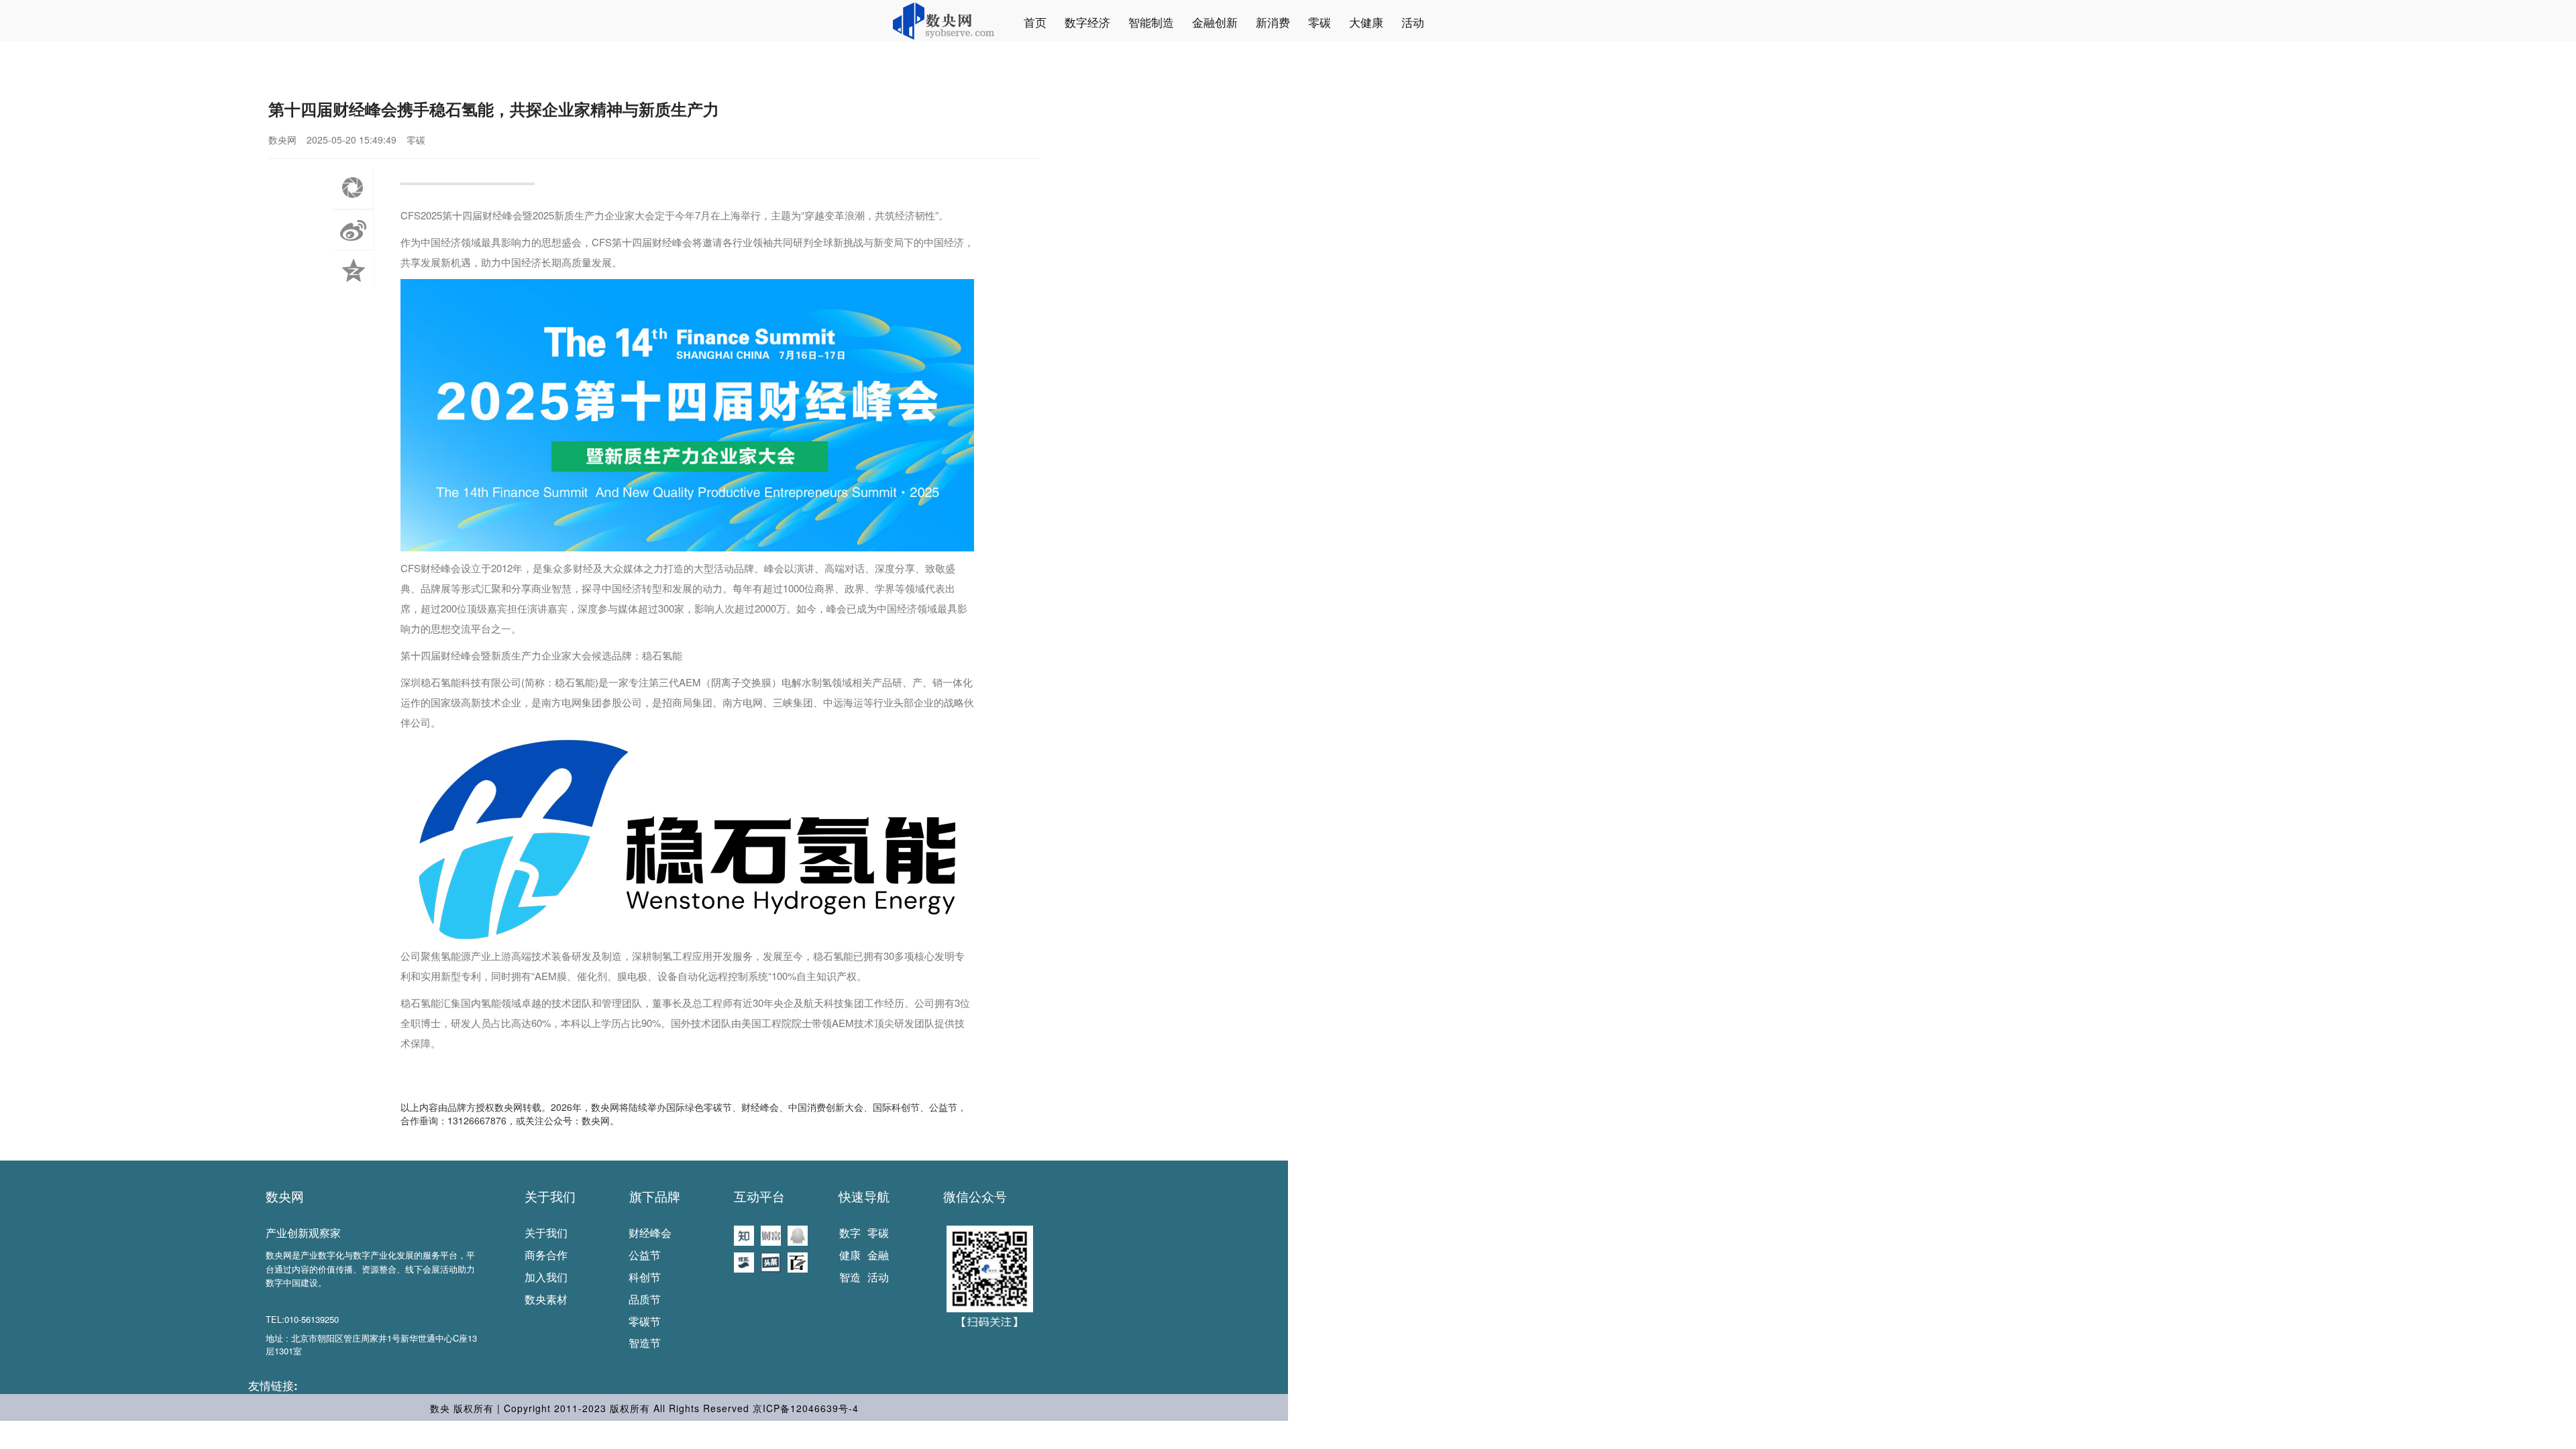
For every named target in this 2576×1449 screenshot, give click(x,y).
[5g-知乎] (744, 1234)
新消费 (1273, 22)
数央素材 (546, 1299)
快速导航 (864, 1196)
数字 (850, 1233)
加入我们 (546, 1277)
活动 (1413, 22)
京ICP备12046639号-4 (806, 1408)
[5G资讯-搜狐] (744, 1261)
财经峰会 (650, 1233)
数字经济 (1087, 22)
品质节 (645, 1299)
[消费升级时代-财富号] (771, 1234)
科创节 (645, 1277)
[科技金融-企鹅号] (798, 1234)
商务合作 (546, 1255)
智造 (850, 1277)
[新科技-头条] (771, 1261)
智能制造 (1151, 22)
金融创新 (1215, 22)
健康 (850, 1255)
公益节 (645, 1255)
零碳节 (645, 1321)
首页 (1035, 22)
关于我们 (550, 1196)
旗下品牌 (655, 1196)
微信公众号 (975, 1196)
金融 (878, 1255)
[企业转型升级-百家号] (798, 1261)
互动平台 (759, 1196)
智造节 (645, 1343)
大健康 (1366, 22)
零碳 (1320, 22)
